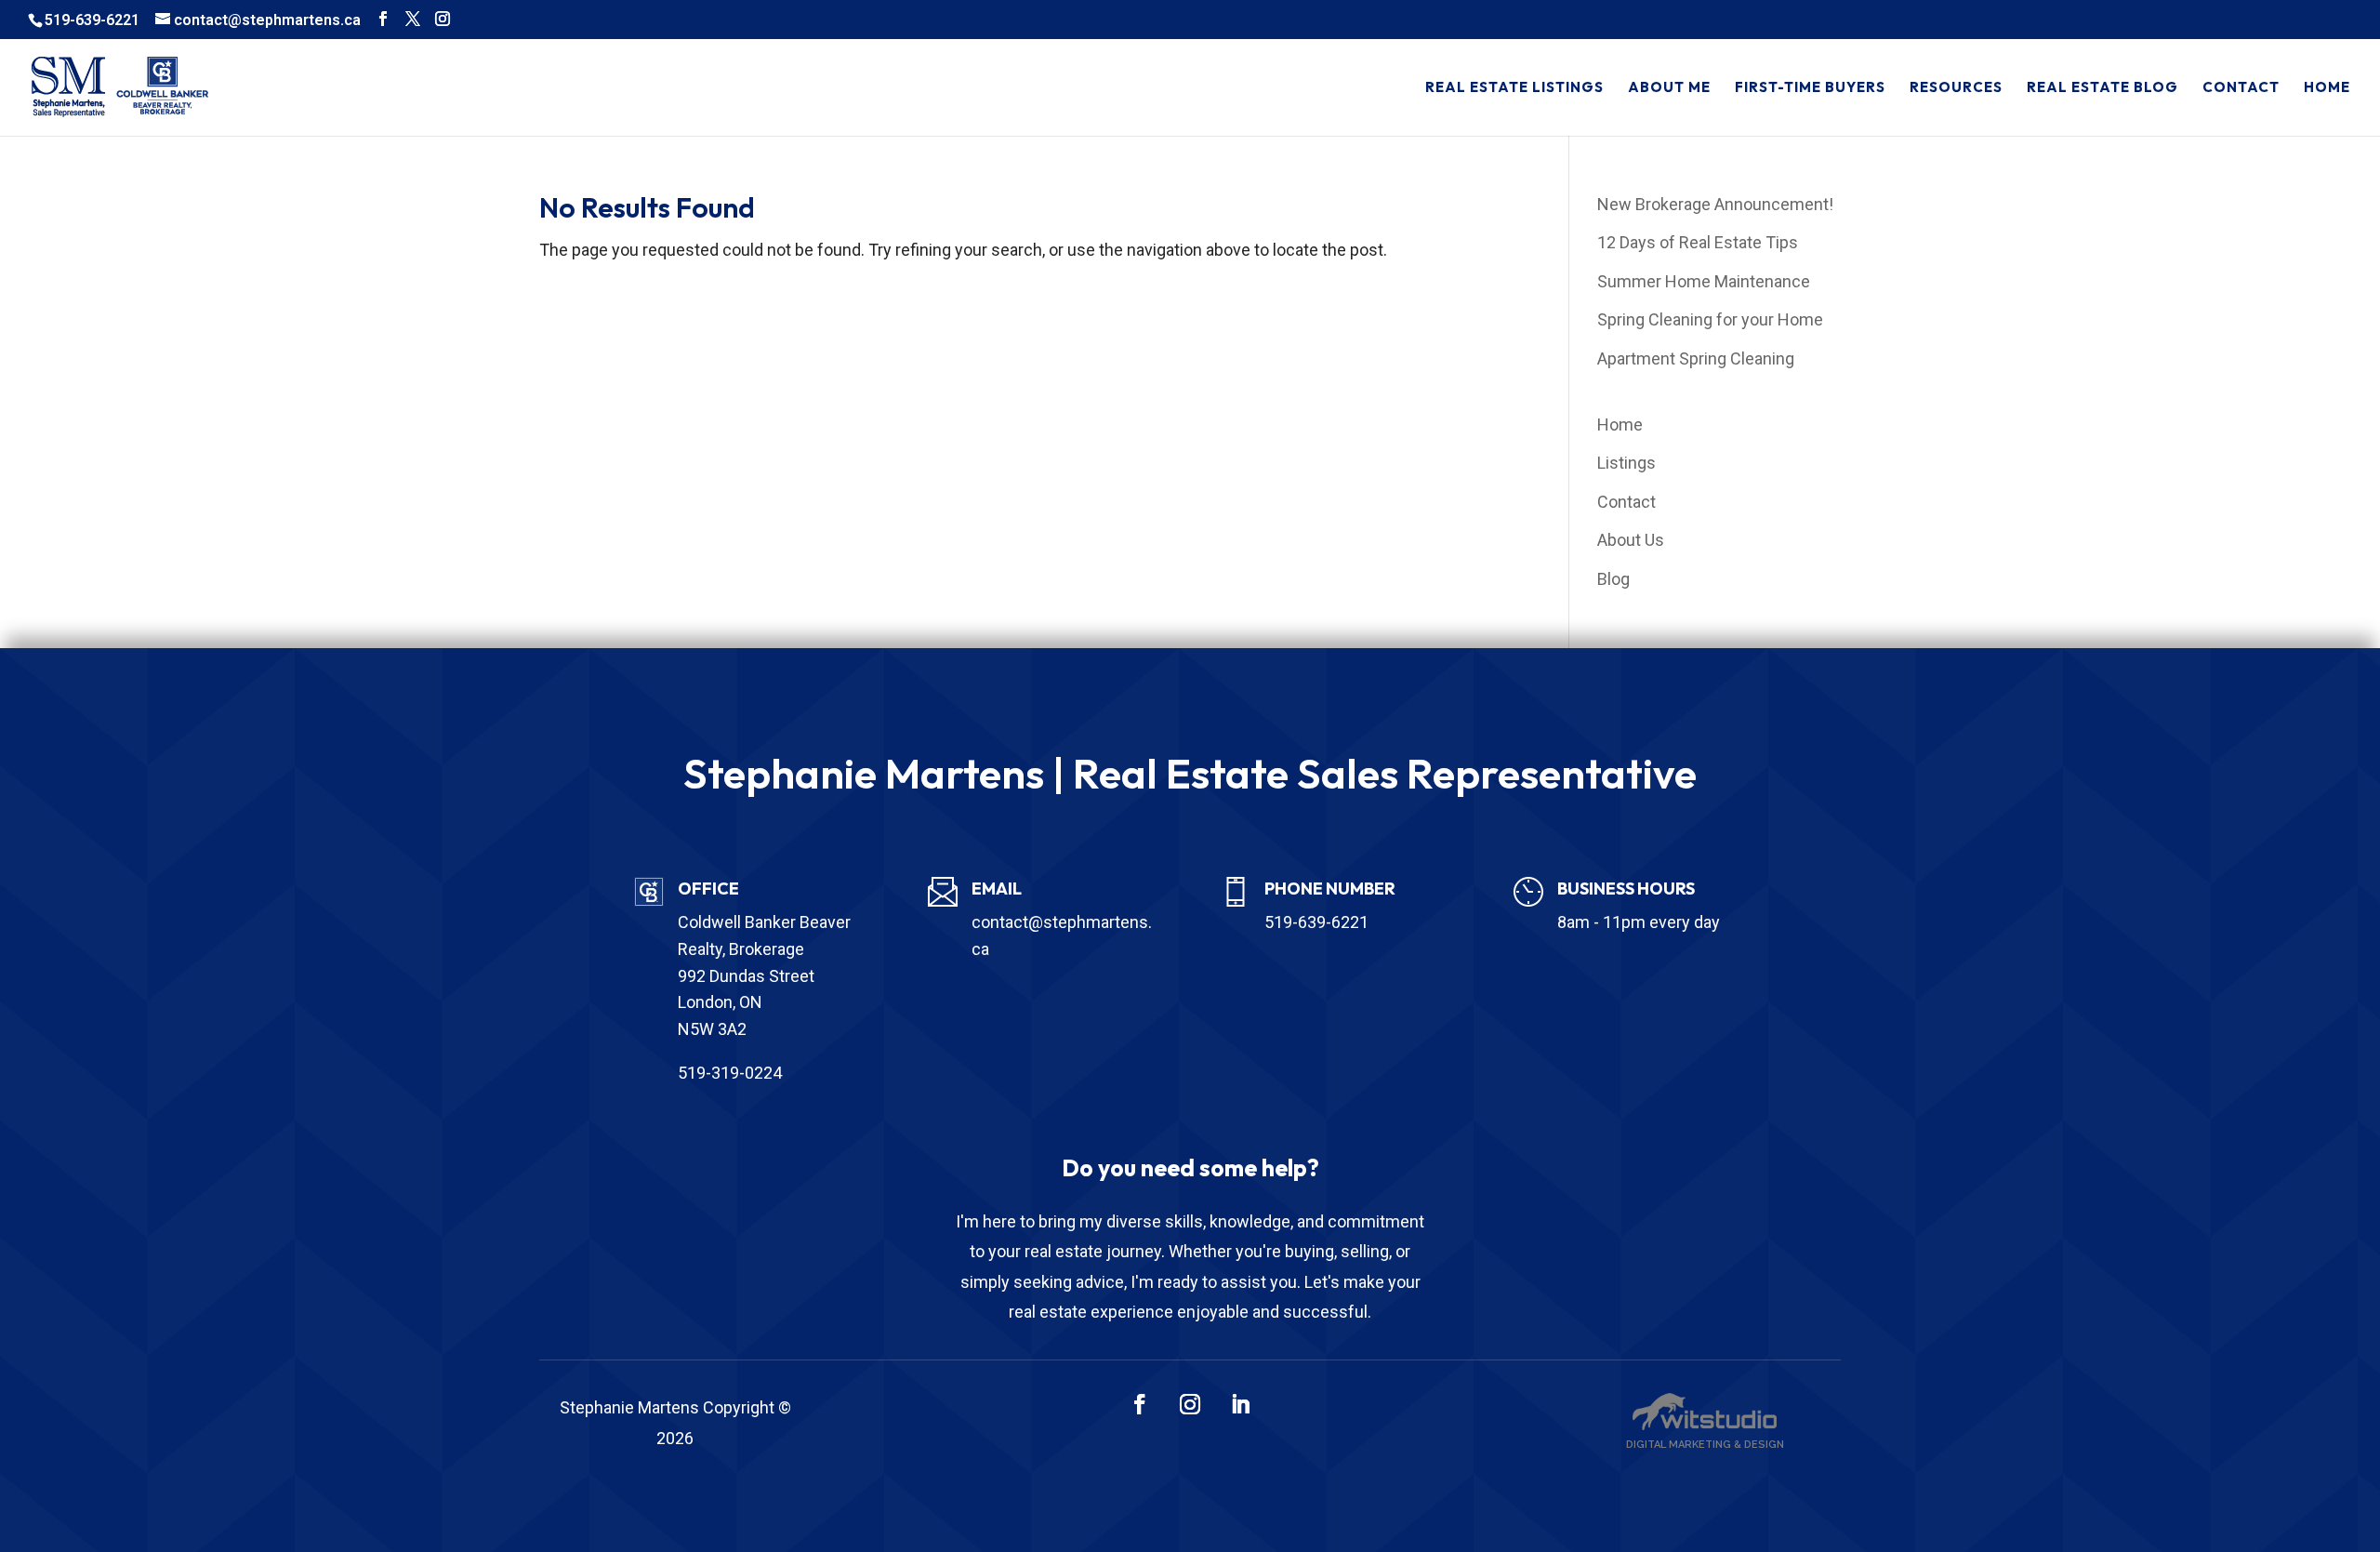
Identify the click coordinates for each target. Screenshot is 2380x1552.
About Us (1631, 540)
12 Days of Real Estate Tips (1698, 242)
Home (2327, 88)
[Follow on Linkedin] (1240, 1404)
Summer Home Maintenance (1704, 281)
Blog (1613, 579)
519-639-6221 (92, 20)
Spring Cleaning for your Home (1710, 319)
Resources (1956, 88)
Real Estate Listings (1514, 88)
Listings (1626, 463)
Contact (2241, 88)
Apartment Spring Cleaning (1696, 358)
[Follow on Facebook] (1140, 1404)
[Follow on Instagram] (1190, 1404)
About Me (1669, 88)
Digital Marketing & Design (1705, 1445)
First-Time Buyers (1810, 88)
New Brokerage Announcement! (1715, 204)
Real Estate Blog (2102, 88)
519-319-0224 (730, 1073)
